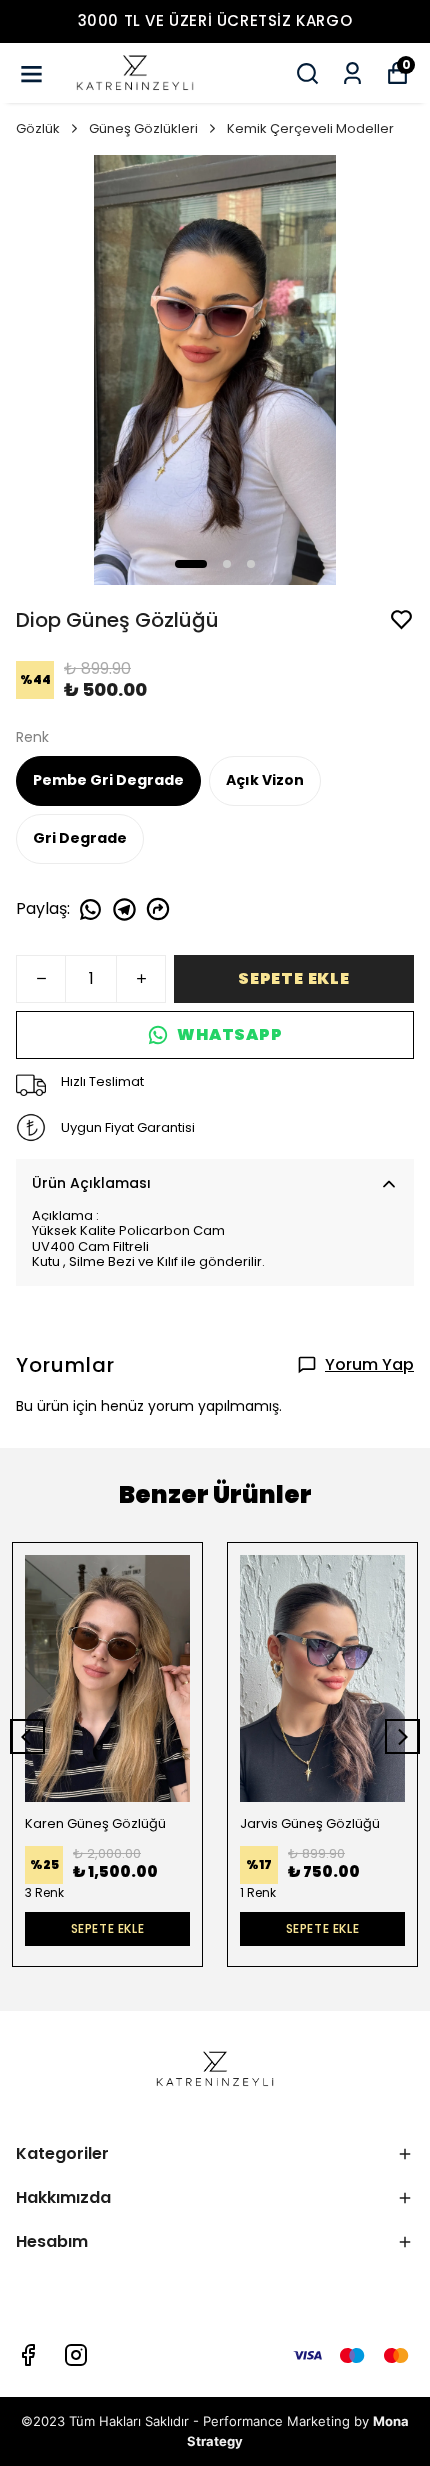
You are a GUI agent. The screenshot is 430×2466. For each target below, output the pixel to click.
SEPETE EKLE (294, 978)
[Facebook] (28, 2355)
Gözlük (38, 128)
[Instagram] (76, 2355)
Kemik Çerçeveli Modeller (310, 128)
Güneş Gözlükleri (143, 128)
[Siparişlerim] (352, 73)
